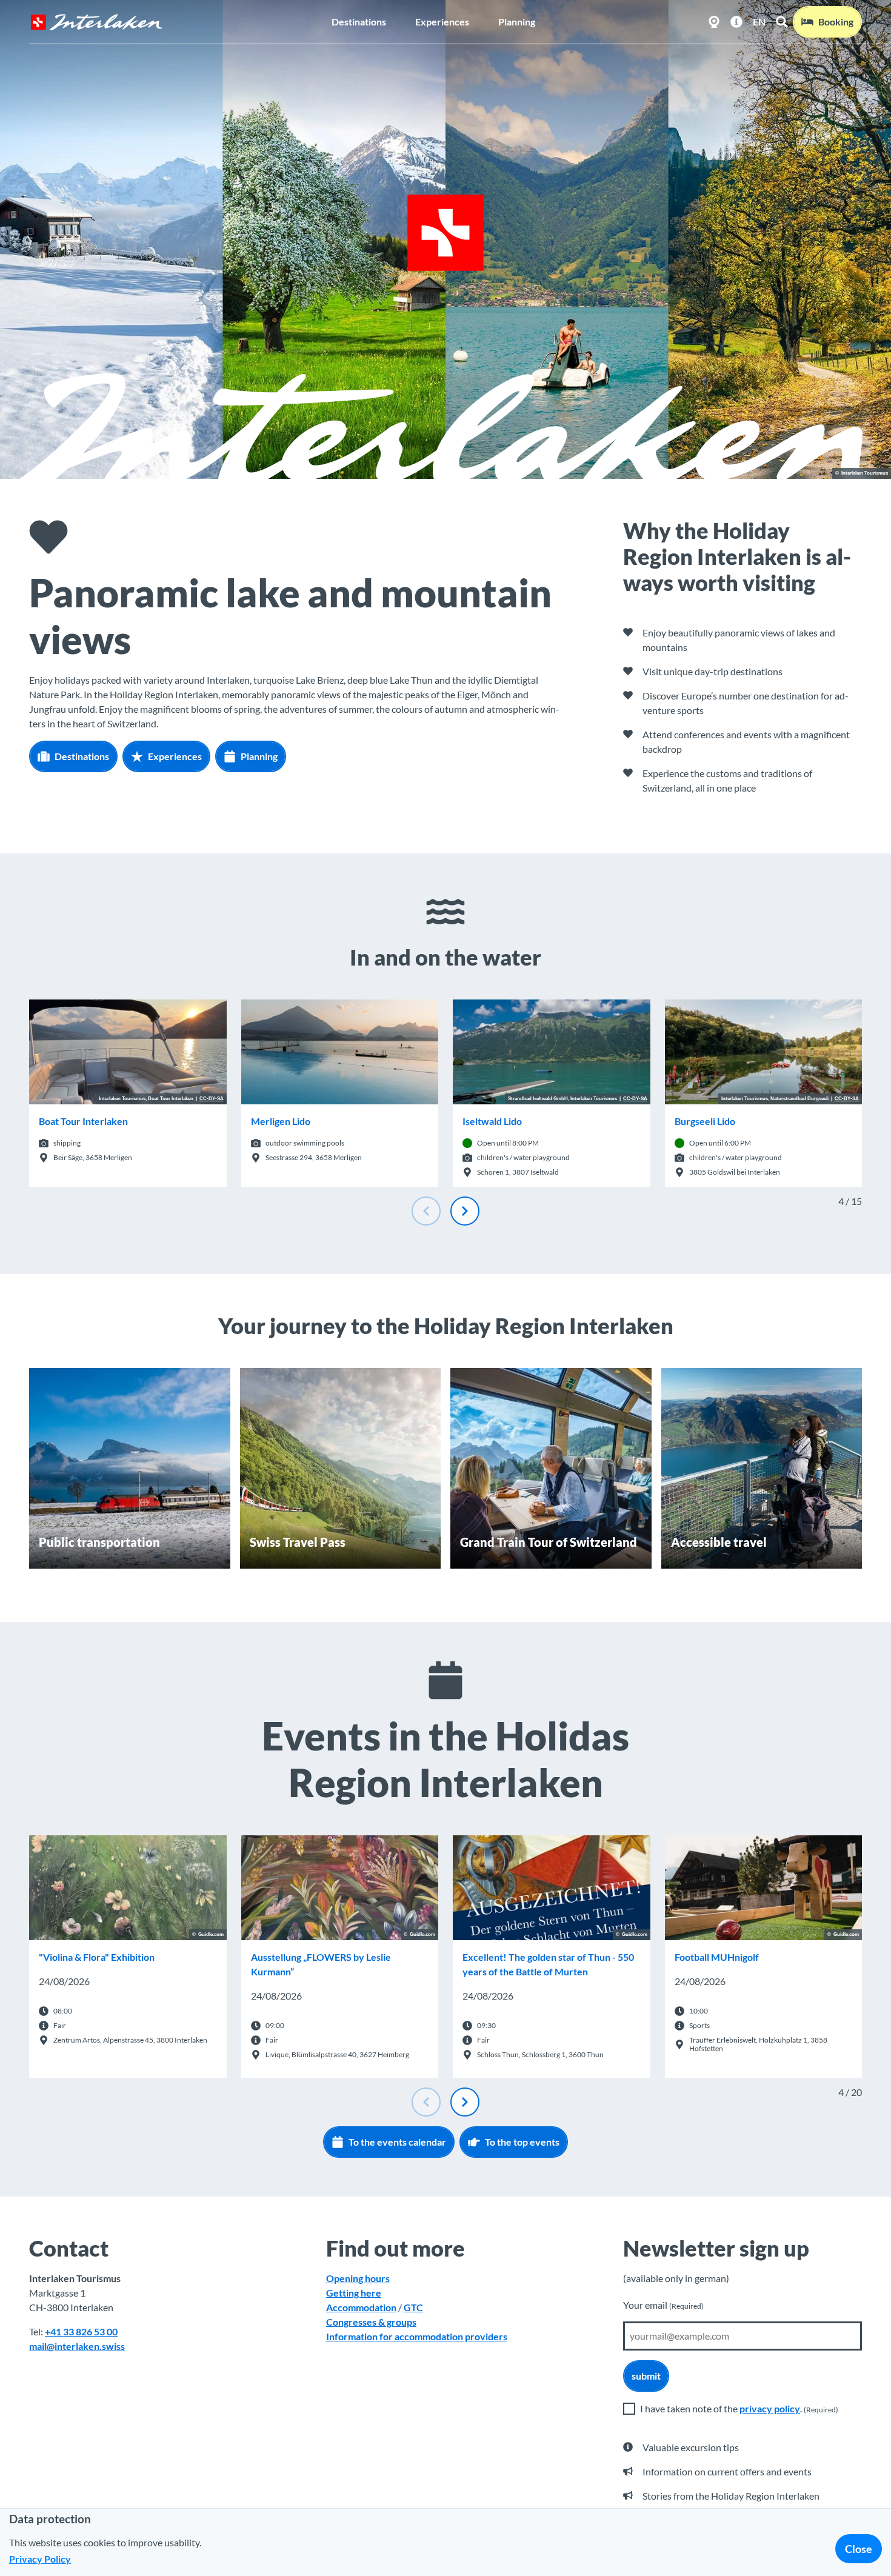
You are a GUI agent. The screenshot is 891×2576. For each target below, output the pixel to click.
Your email (663, 2305)
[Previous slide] (426, 1211)
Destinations (359, 22)
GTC (413, 2307)
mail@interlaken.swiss (77, 2346)
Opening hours (358, 2278)
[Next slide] (465, 1211)
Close (859, 2549)
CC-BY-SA (212, 1099)
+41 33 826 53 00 (81, 2331)
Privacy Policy (40, 2559)
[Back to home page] (96, 22)
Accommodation (361, 2307)
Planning (517, 22)
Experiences (442, 22)
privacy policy (770, 2408)
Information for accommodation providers (417, 2336)
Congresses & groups (371, 2322)
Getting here (354, 2293)
